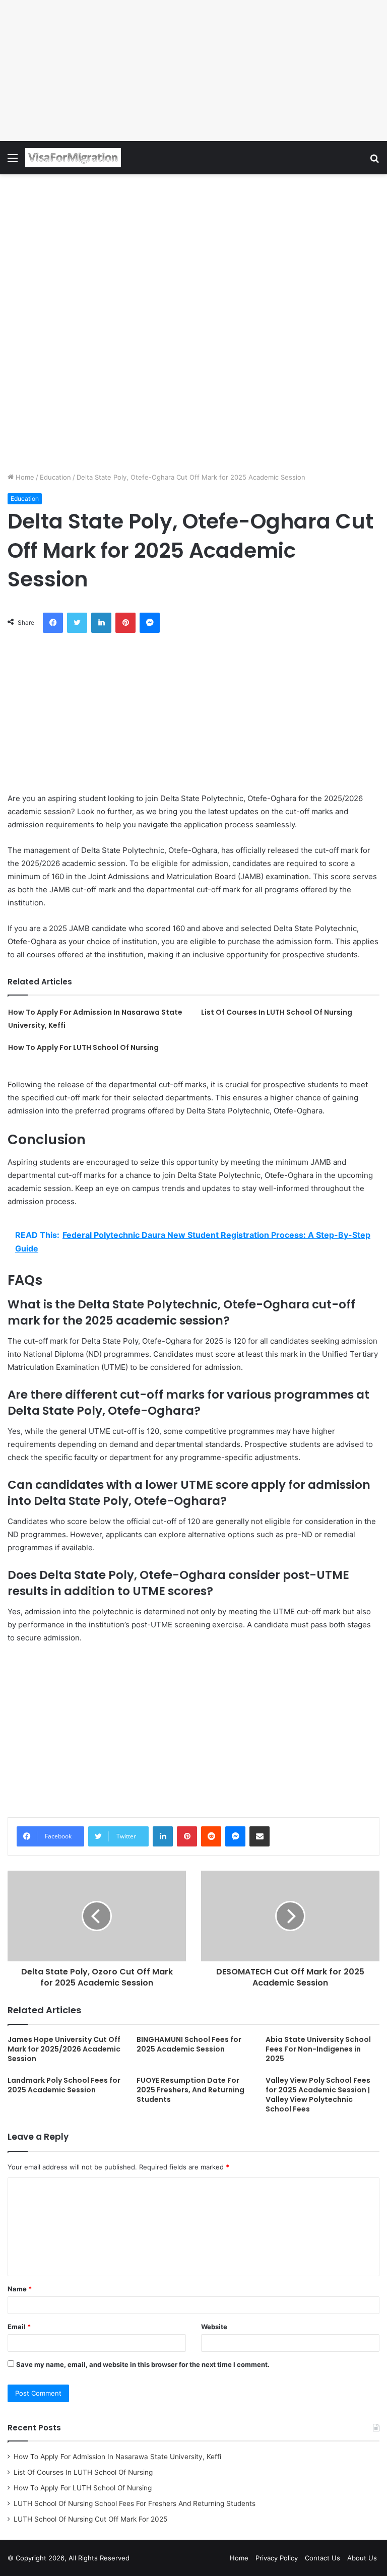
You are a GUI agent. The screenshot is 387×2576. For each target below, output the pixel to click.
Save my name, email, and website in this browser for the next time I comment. (143, 2364)
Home (24, 477)
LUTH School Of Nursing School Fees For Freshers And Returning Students (135, 2503)
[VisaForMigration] (73, 158)
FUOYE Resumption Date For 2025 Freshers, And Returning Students (190, 2090)
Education (55, 477)
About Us (362, 2558)
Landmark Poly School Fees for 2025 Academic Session (64, 2085)
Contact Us (322, 2558)
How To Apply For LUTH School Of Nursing (83, 1047)
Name (20, 2289)
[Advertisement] (193, 71)
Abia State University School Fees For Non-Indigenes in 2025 (318, 2049)
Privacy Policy (277, 2558)
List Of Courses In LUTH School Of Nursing (277, 1012)
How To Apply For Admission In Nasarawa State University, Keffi (117, 2457)
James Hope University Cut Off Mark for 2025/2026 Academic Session (64, 2049)
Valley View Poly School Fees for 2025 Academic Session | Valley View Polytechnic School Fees (318, 2095)
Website (214, 2327)
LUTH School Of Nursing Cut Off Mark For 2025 (90, 2519)
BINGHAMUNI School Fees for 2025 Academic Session (189, 2044)
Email (19, 2327)
